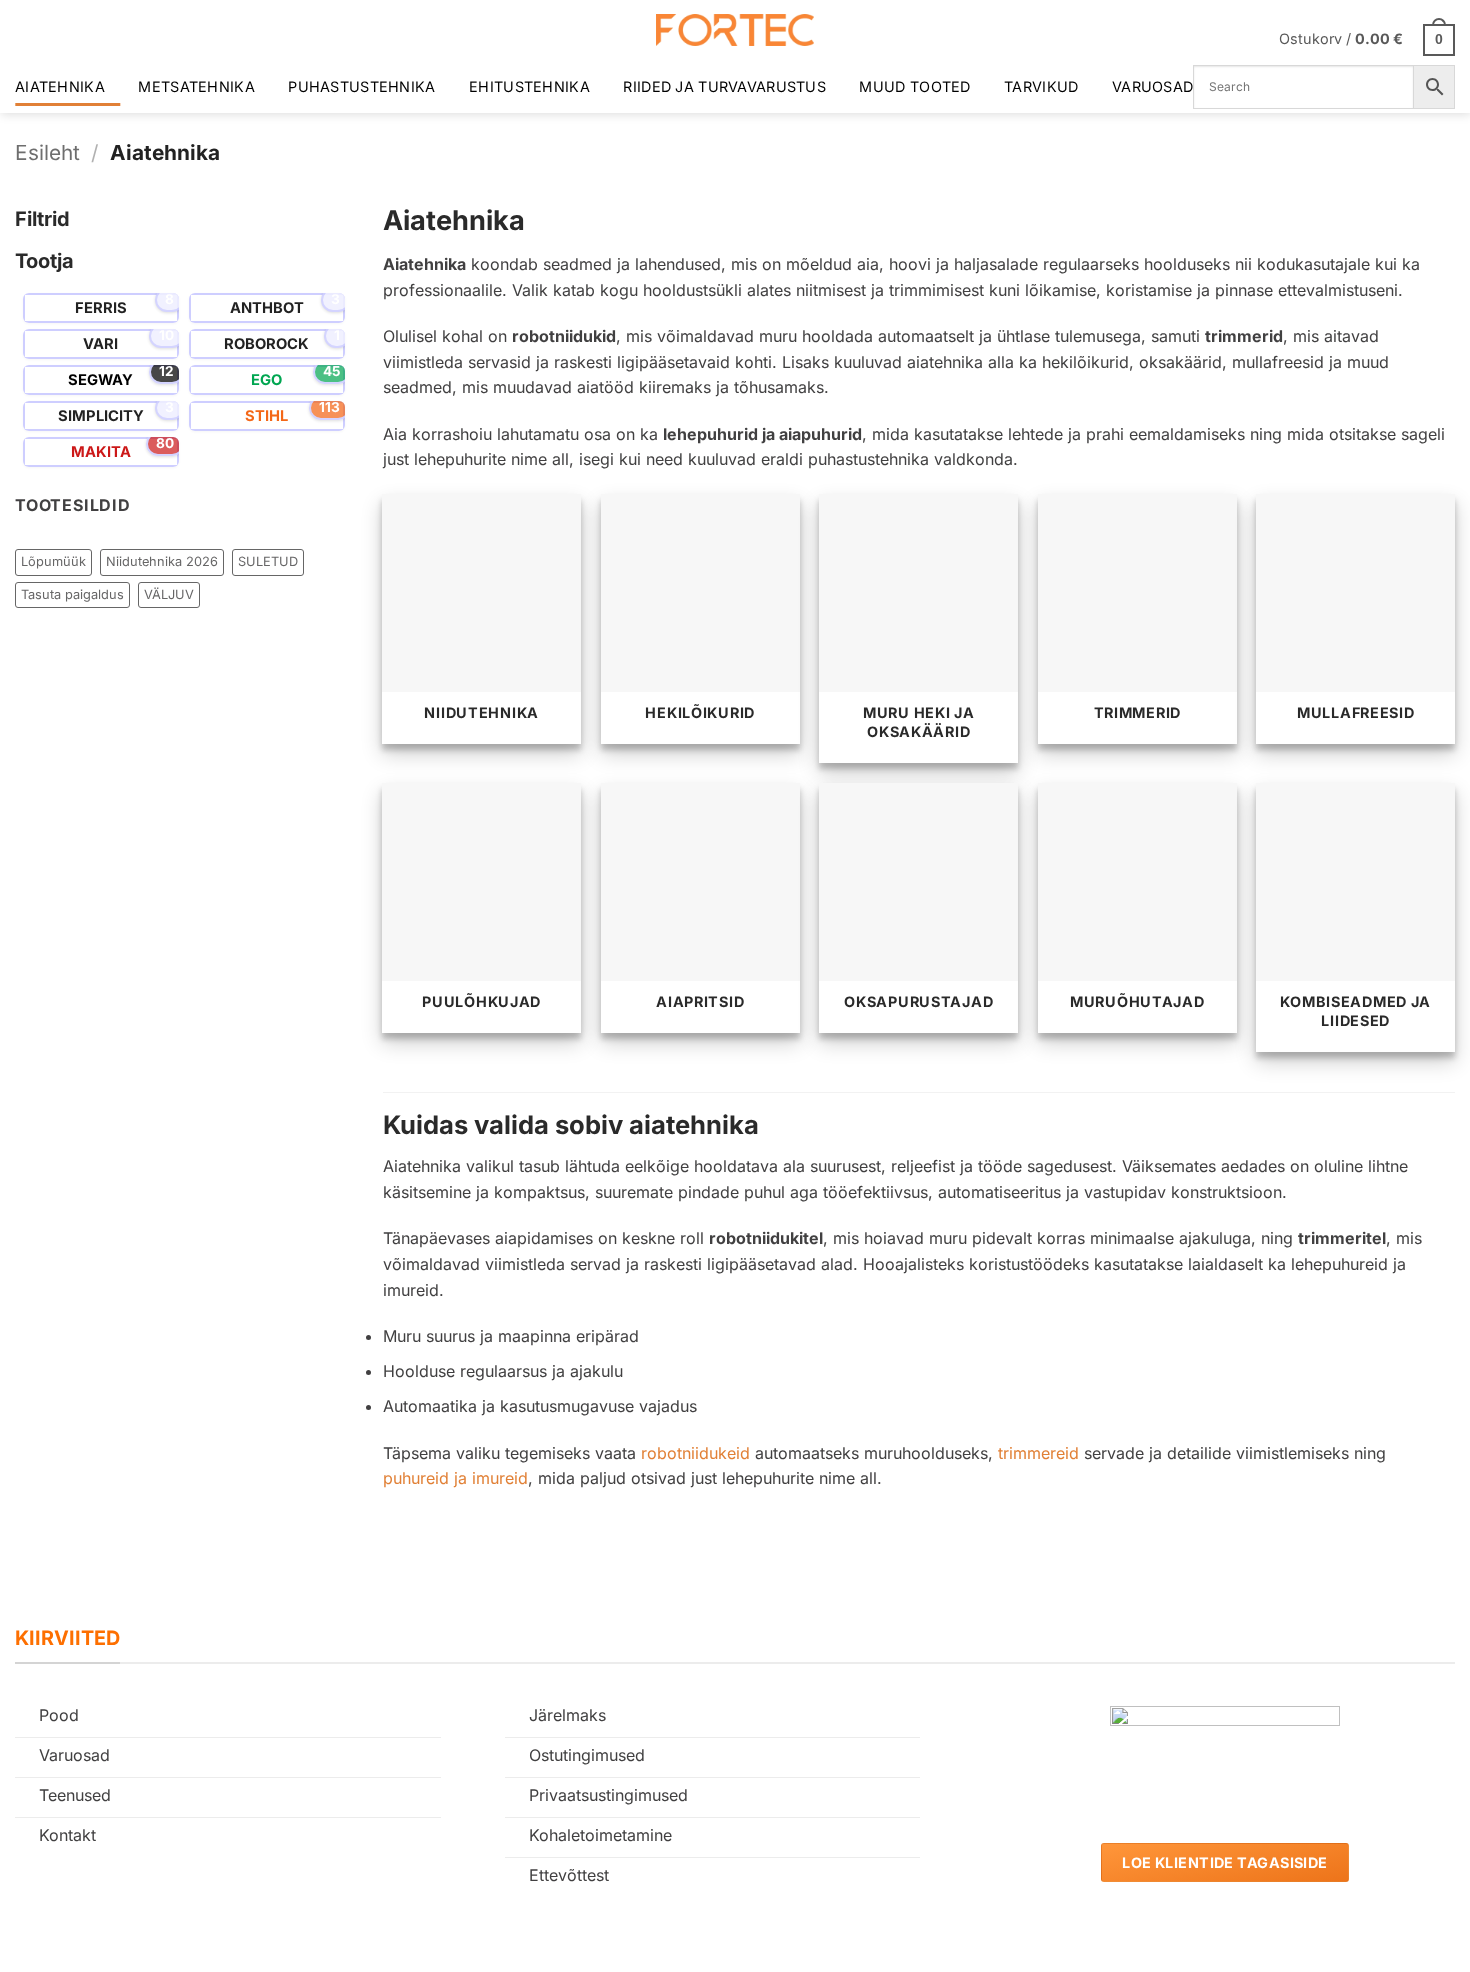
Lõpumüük (53, 561)
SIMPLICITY (101, 416)
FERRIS (101, 308)
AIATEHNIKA (60, 86)
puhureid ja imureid (455, 1478)
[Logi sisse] (1251, 39)
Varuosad (1152, 86)
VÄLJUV (169, 594)
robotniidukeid (695, 1453)
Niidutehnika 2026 (162, 561)
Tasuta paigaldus (72, 594)
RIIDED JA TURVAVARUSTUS (724, 86)
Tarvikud (1041, 86)
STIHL (266, 416)
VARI (100, 344)
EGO (266, 380)
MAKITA (101, 452)
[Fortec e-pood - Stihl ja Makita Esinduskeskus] (735, 30)
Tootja (44, 261)
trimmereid (1038, 1453)
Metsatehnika (196, 86)
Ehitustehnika (529, 86)
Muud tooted (914, 86)
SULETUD (268, 561)
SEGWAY (100, 380)
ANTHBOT (267, 308)
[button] (1367, 38)
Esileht (47, 152)
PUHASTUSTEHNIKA (361, 86)
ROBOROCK (266, 344)
